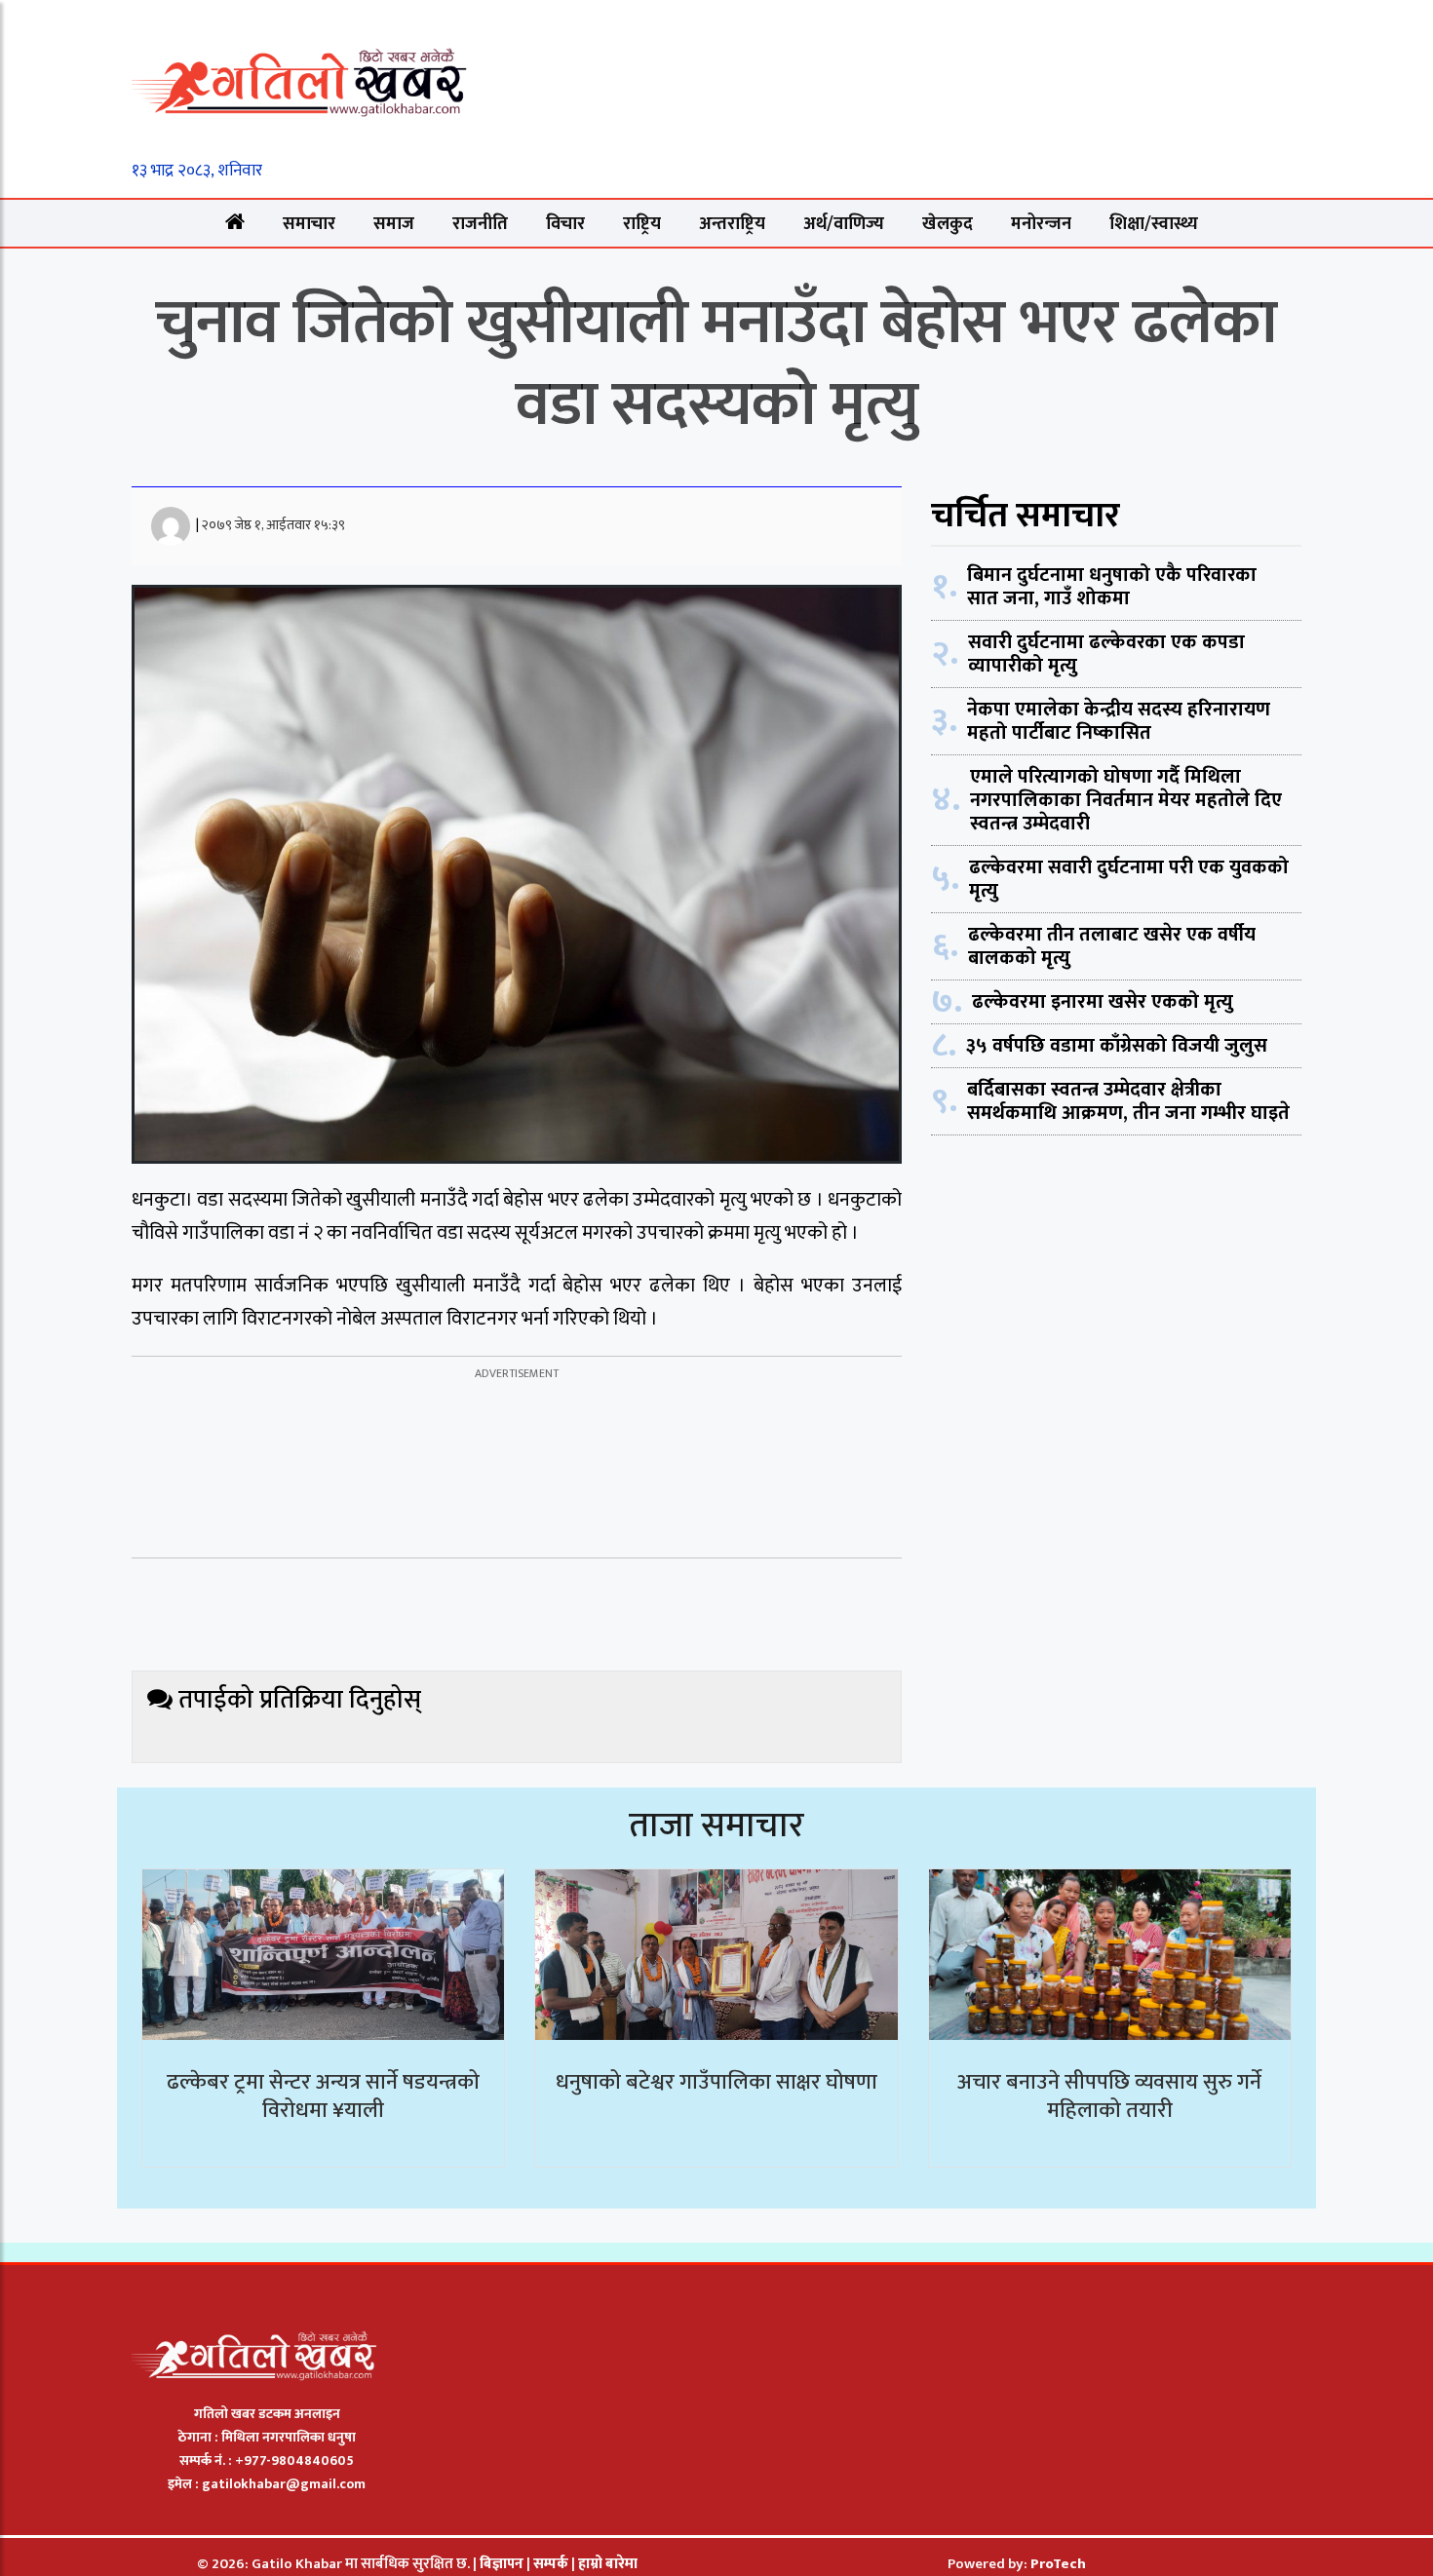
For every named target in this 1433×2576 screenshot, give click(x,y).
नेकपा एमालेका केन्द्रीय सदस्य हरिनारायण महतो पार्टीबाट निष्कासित (1119, 721)
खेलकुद (948, 224)
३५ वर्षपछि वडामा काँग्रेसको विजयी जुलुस (1117, 1046)
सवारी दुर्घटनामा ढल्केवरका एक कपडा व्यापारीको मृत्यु (1106, 654)
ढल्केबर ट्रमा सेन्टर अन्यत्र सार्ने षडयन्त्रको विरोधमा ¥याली (323, 2096)
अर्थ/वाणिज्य (844, 224)
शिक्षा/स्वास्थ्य (1154, 224)
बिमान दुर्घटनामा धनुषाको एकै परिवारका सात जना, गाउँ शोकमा (1112, 587)
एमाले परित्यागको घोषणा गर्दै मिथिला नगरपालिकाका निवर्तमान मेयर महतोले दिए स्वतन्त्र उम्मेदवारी (1126, 800)
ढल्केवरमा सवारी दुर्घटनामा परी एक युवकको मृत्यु (1129, 879)
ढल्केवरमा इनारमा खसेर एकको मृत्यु (1103, 1002)
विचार (565, 224)
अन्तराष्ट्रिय (732, 224)
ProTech (1058, 2564)
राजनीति (480, 224)
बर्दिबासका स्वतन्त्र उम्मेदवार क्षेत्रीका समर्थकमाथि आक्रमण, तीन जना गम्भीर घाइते (1128, 1101)
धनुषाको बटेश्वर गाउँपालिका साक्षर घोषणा (716, 2082)
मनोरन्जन (1041, 224)
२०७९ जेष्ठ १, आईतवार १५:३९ (273, 525)
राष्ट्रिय (642, 224)
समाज (394, 224)
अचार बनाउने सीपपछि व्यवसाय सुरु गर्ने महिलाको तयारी (1109, 2096)
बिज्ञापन (502, 2564)
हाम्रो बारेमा (608, 2564)
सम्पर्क (552, 2564)
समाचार (309, 224)
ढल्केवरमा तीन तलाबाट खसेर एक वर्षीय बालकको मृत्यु (1112, 946)
